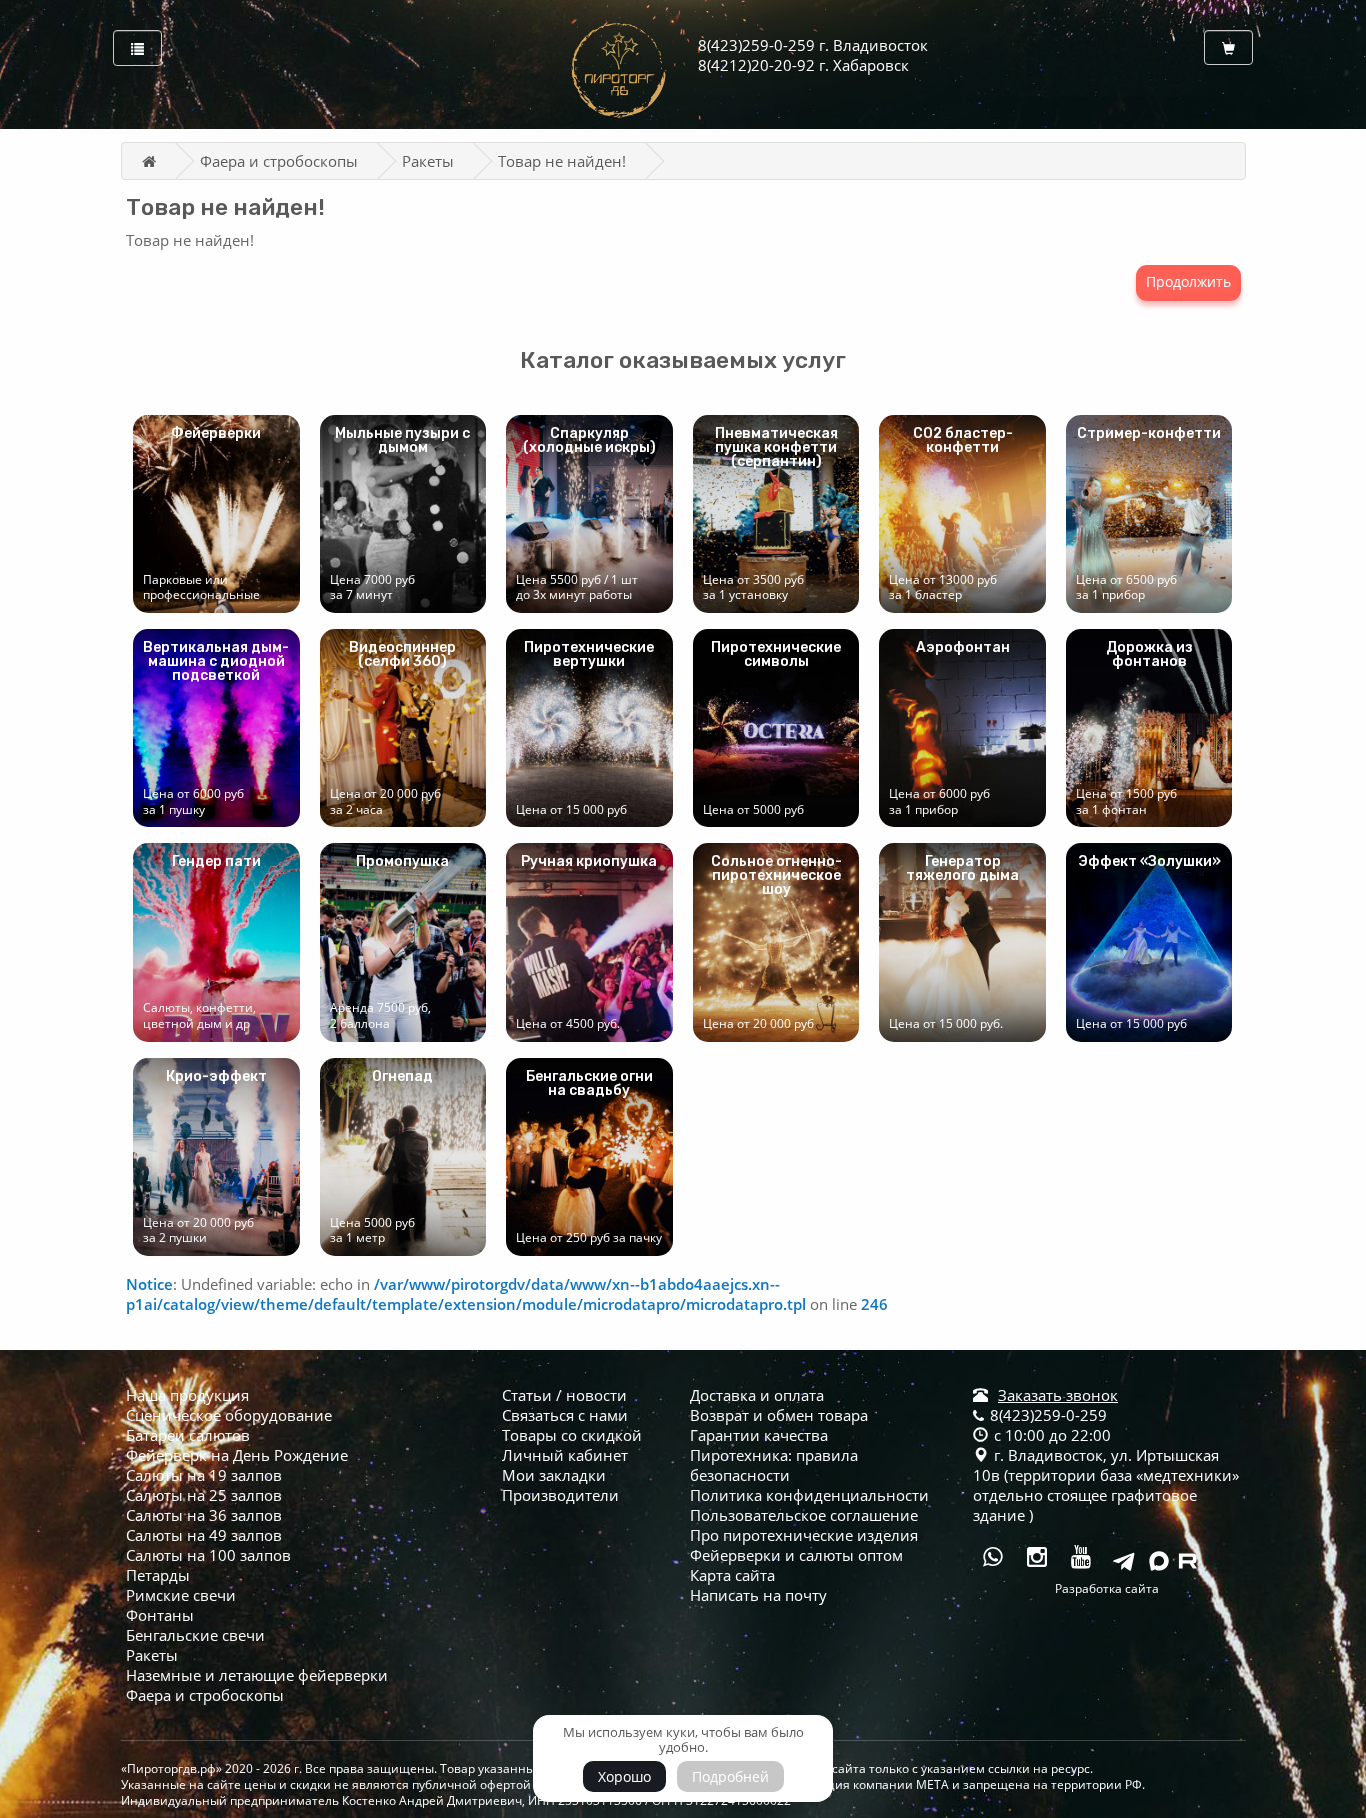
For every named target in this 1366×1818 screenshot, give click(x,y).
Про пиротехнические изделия (804, 1535)
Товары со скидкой (572, 1435)
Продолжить (1188, 281)
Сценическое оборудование (229, 1415)
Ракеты (428, 161)
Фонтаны (160, 1615)
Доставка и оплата (757, 1395)
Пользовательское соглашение (804, 1515)
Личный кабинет (565, 1455)
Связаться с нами (565, 1415)
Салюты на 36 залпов (204, 1515)
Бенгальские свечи (195, 1635)
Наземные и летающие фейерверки (257, 1675)
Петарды (158, 1575)
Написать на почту (758, 1595)
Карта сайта (732, 1575)
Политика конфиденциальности (809, 1495)
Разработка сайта (1107, 1588)
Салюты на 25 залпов (204, 1495)
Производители (560, 1495)
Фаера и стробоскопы (279, 161)
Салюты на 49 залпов (204, 1535)
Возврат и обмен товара (779, 1415)
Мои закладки (554, 1475)
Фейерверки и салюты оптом (796, 1555)
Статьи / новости (564, 1395)
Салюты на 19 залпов (204, 1475)
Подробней (730, 1776)
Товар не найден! (562, 161)
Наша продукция (187, 1395)
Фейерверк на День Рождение (237, 1455)
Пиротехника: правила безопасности (774, 1465)
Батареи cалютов (188, 1435)
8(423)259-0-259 (1046, 1415)
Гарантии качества (759, 1435)
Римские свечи (181, 1595)
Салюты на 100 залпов (208, 1555)
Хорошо (624, 1776)
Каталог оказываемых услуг (683, 360)
